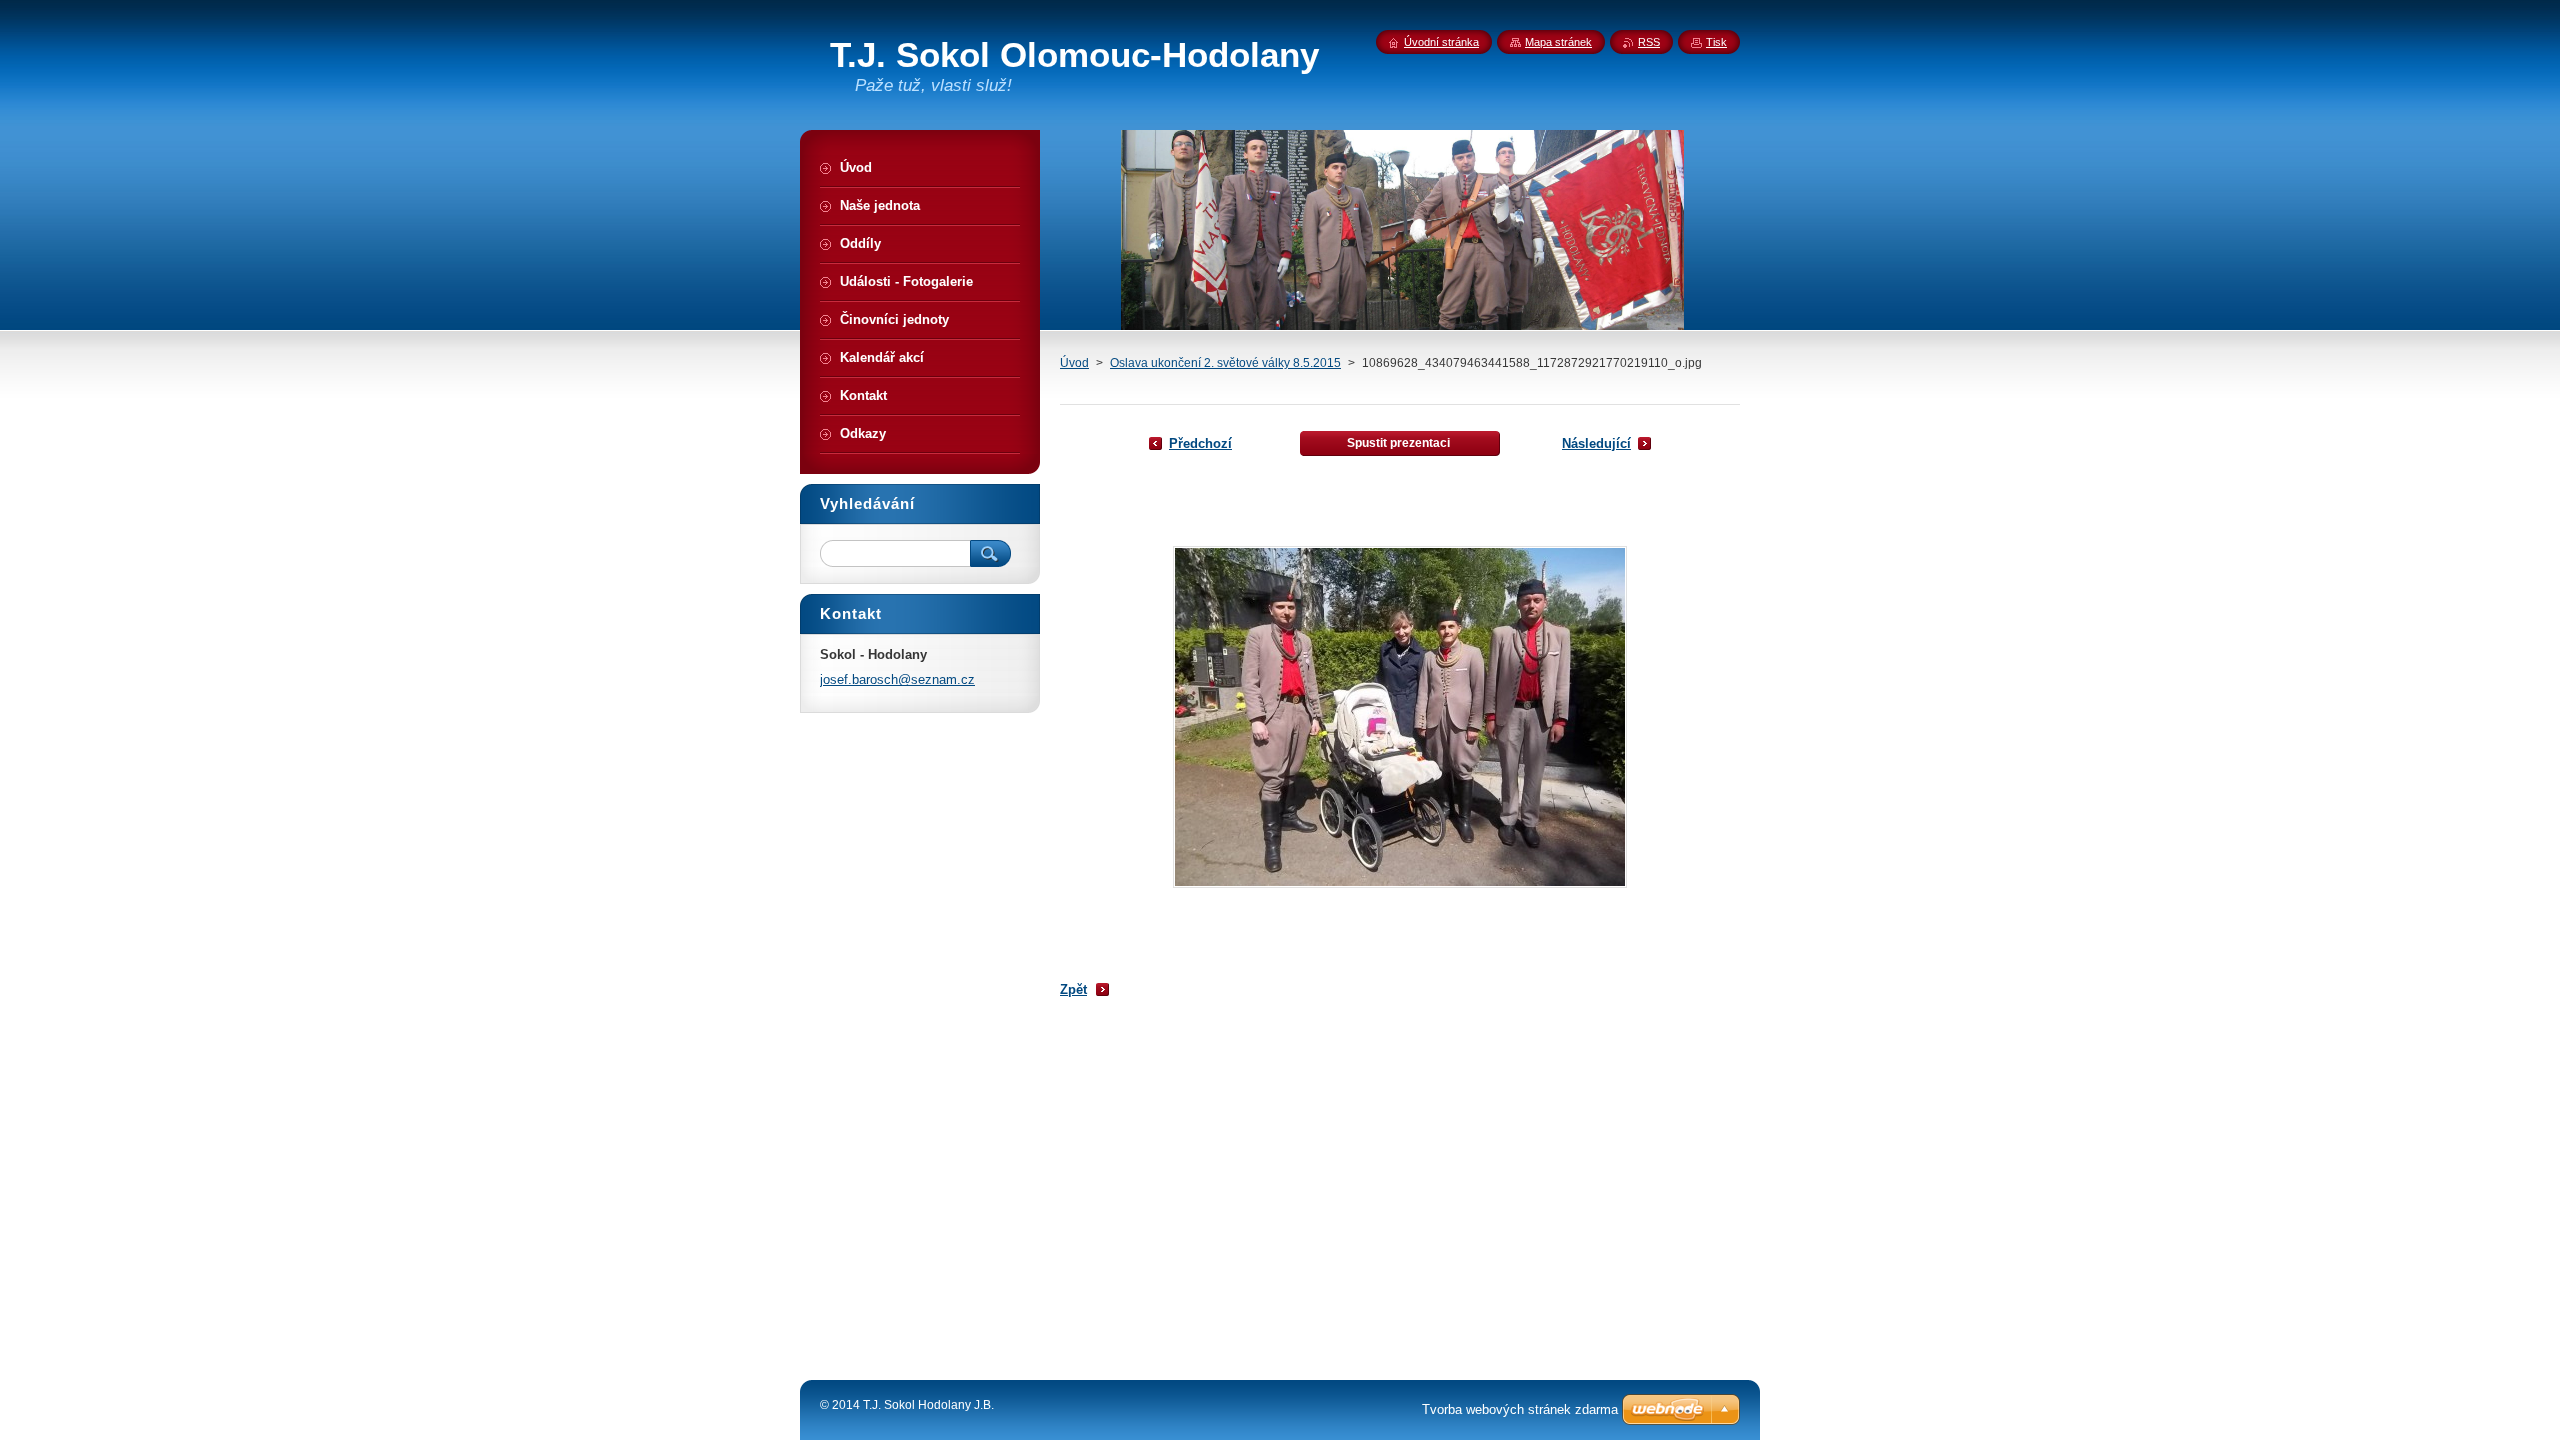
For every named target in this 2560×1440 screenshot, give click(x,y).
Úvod (1074, 363)
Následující (1596, 443)
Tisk (1716, 42)
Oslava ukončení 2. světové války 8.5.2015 (1225, 363)
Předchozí (1200, 443)
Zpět (1073, 989)
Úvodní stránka (1441, 42)
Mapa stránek (1558, 42)
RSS (1649, 42)
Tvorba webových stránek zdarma (1520, 1409)
